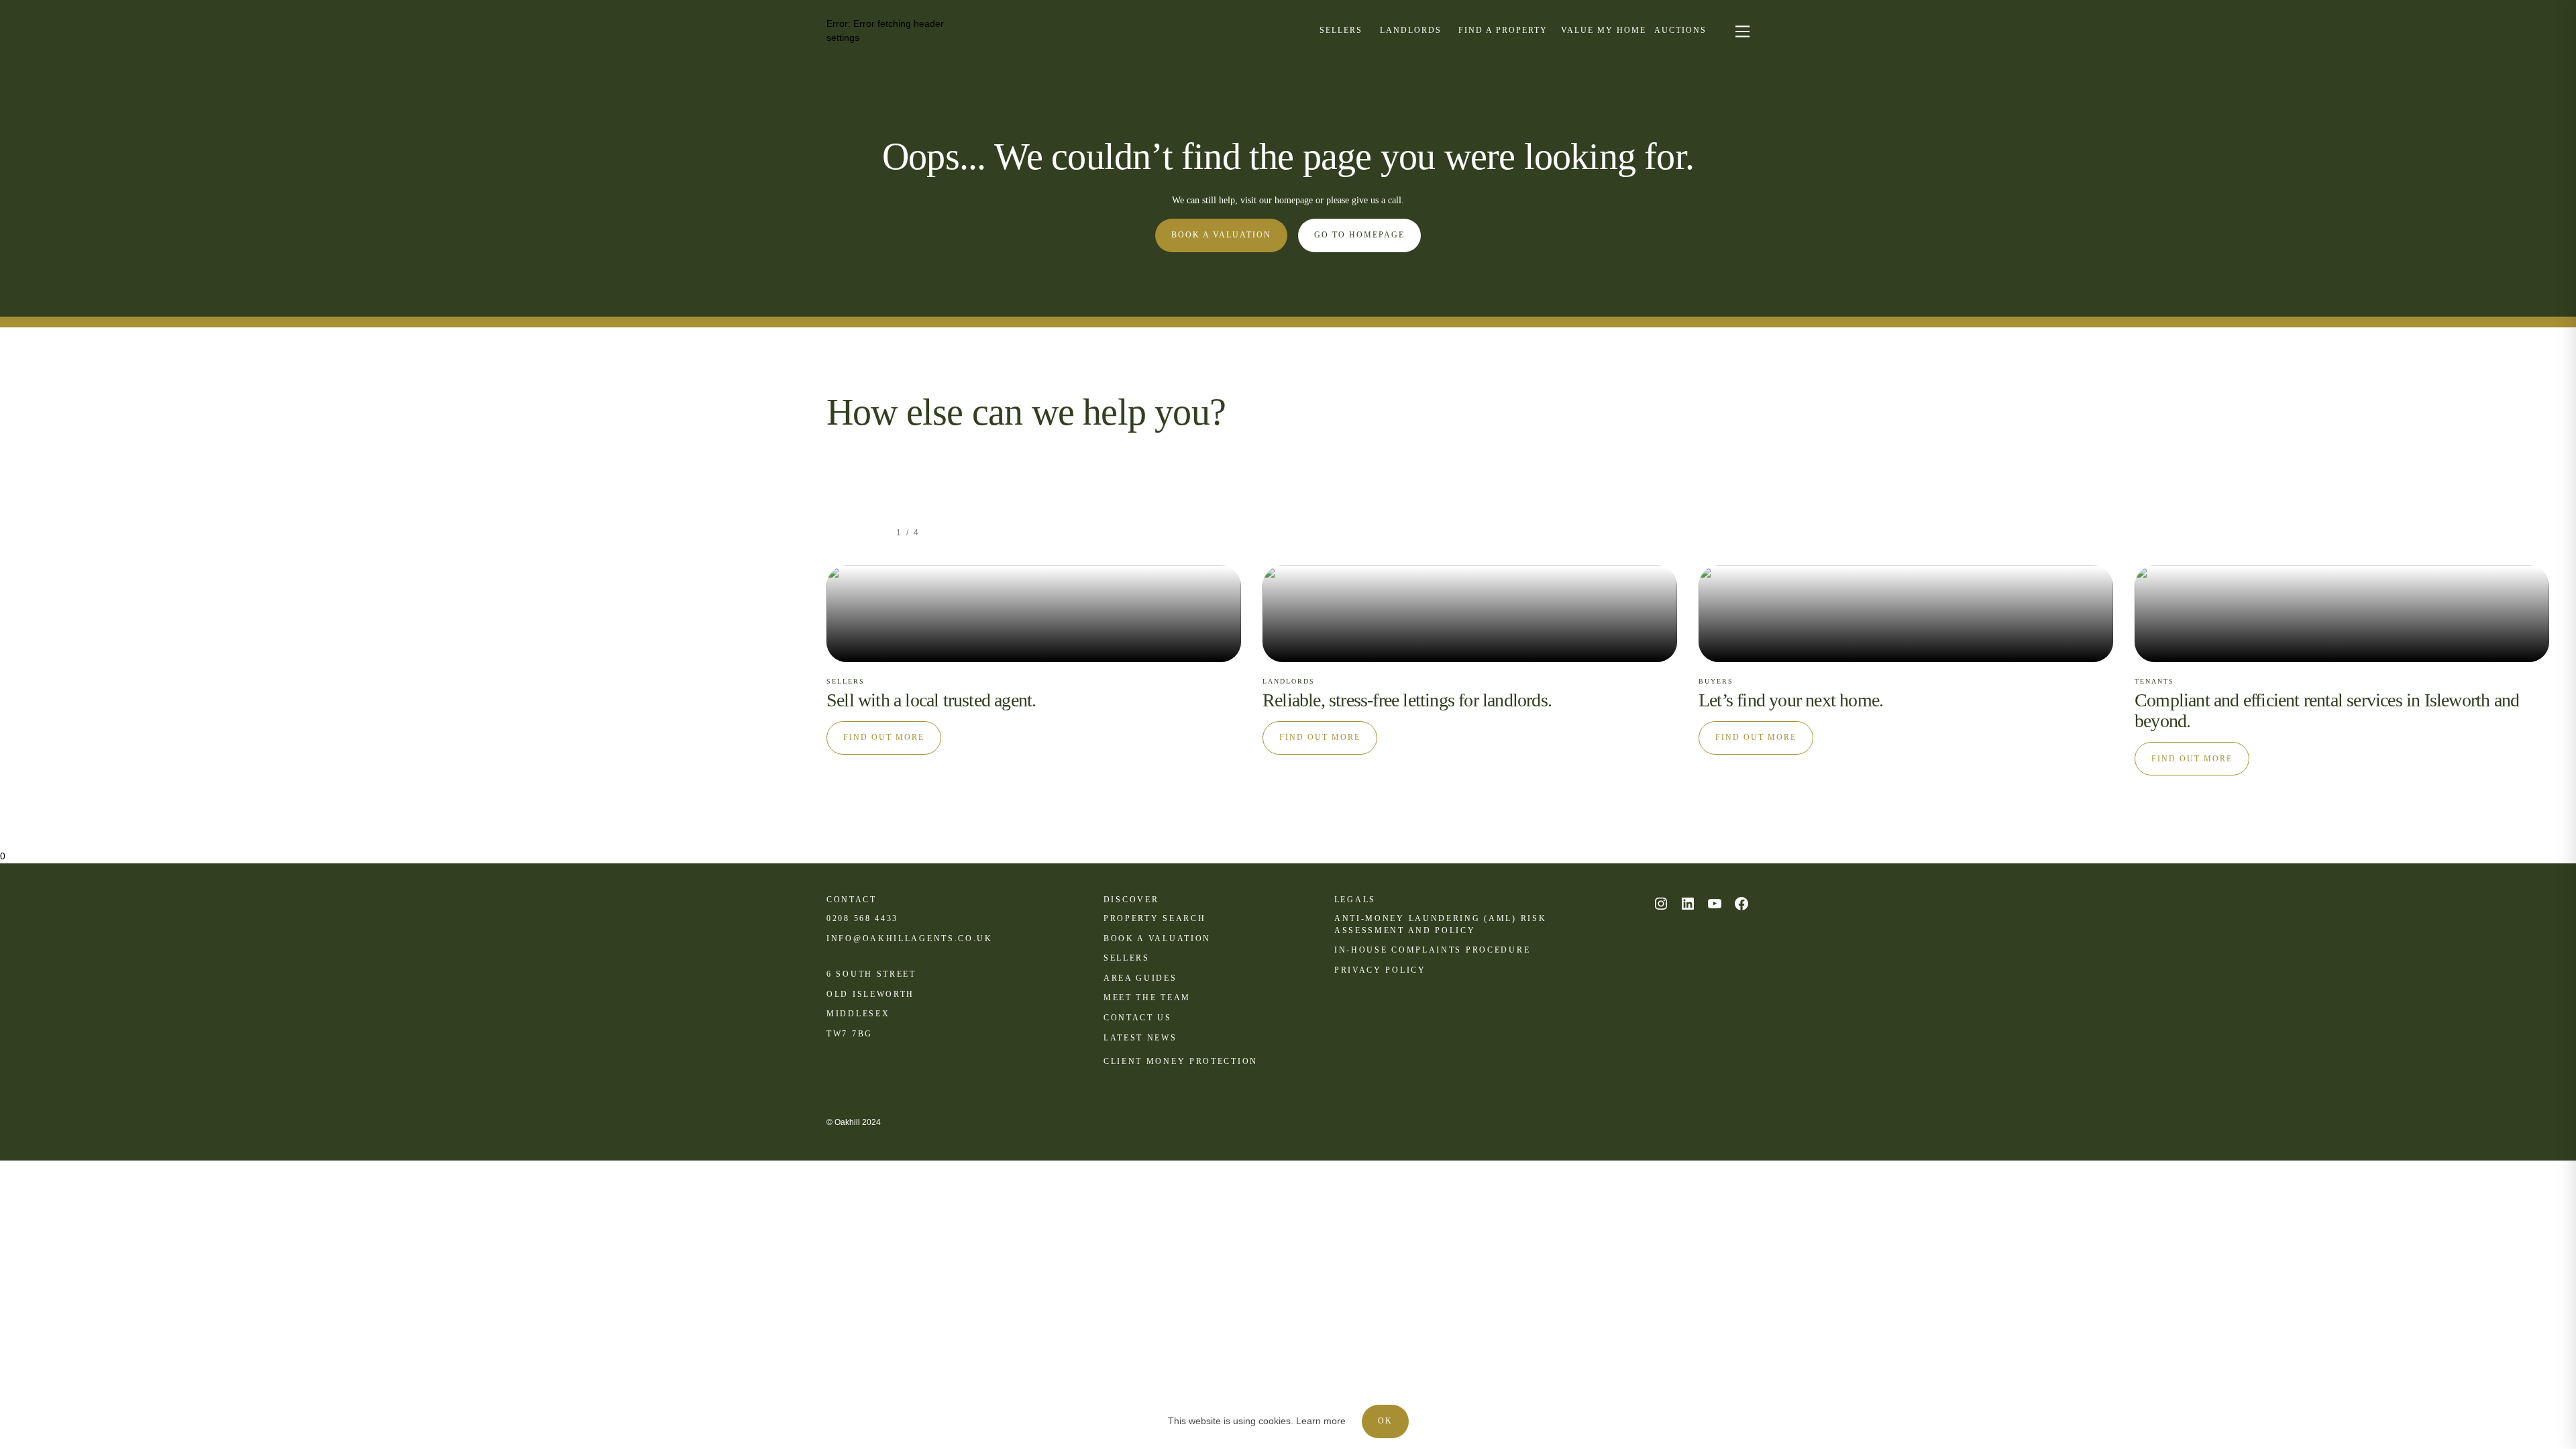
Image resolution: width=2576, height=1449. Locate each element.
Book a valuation (1221, 235)
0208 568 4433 (862, 918)
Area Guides (1140, 978)
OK (1385, 1421)
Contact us (1138, 1018)
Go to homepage (1359, 235)
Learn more (1321, 1421)
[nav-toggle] (1740, 31)
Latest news (1140, 1038)
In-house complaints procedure (1432, 950)
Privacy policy (1380, 970)
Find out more (884, 737)
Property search (1155, 918)
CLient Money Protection (1181, 1061)
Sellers (1127, 958)
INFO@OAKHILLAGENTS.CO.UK (910, 938)
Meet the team (1147, 998)
